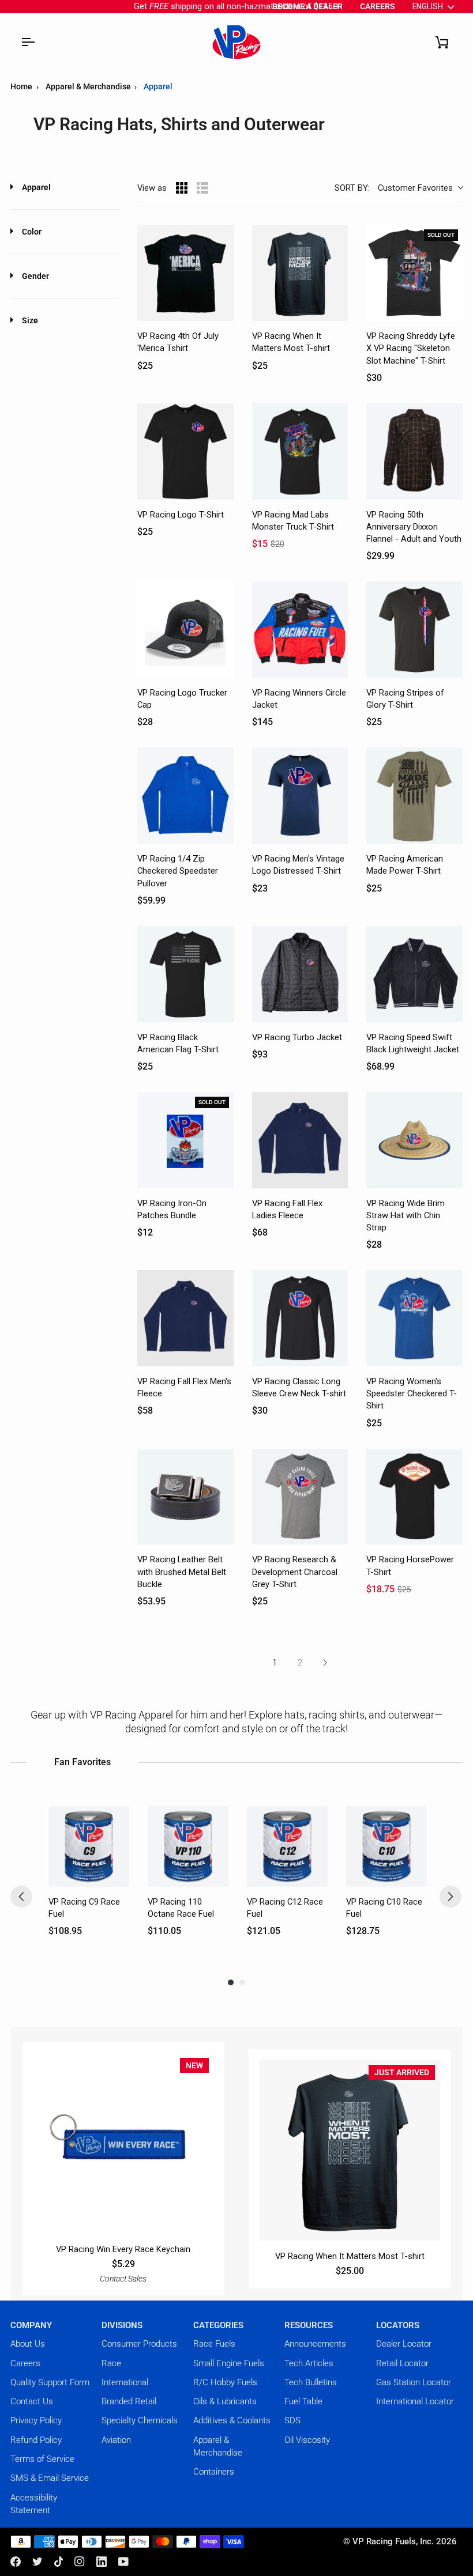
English (428, 6)
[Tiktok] (59, 2562)
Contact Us (32, 2401)
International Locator (415, 2401)
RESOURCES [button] (309, 2325)
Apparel (36, 187)
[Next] (451, 1897)
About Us (28, 2344)
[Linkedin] (102, 2562)
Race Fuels (214, 2344)
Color (32, 232)
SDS (292, 2420)
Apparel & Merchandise (89, 86)
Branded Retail (129, 2401)
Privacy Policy (36, 2420)
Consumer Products (139, 2344)
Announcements (315, 2344)
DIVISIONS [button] (122, 2325)
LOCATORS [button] (398, 2325)
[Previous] (21, 1897)
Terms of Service (42, 2459)
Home (21, 86)
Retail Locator (402, 2363)
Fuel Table (303, 2401)
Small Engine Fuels (229, 2363)
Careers (25, 2363)
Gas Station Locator (414, 2382)
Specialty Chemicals (140, 2420)
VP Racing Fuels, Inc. (393, 2541)
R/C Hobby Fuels (225, 2382)
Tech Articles (309, 2363)
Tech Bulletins (311, 2382)
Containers (214, 2472)
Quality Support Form (50, 2382)
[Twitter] (37, 2562)
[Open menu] (28, 42)
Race (111, 2363)
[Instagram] (80, 2562)
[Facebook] (16, 2562)
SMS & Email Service (50, 2478)
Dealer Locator (404, 2344)
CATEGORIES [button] (218, 2325)
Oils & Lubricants (225, 2401)
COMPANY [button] (31, 2325)
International (125, 2382)
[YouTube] (123, 2562)
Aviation (116, 2440)
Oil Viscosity (307, 2440)
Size (30, 320)
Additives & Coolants (232, 2420)
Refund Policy (36, 2440)
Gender (35, 276)
